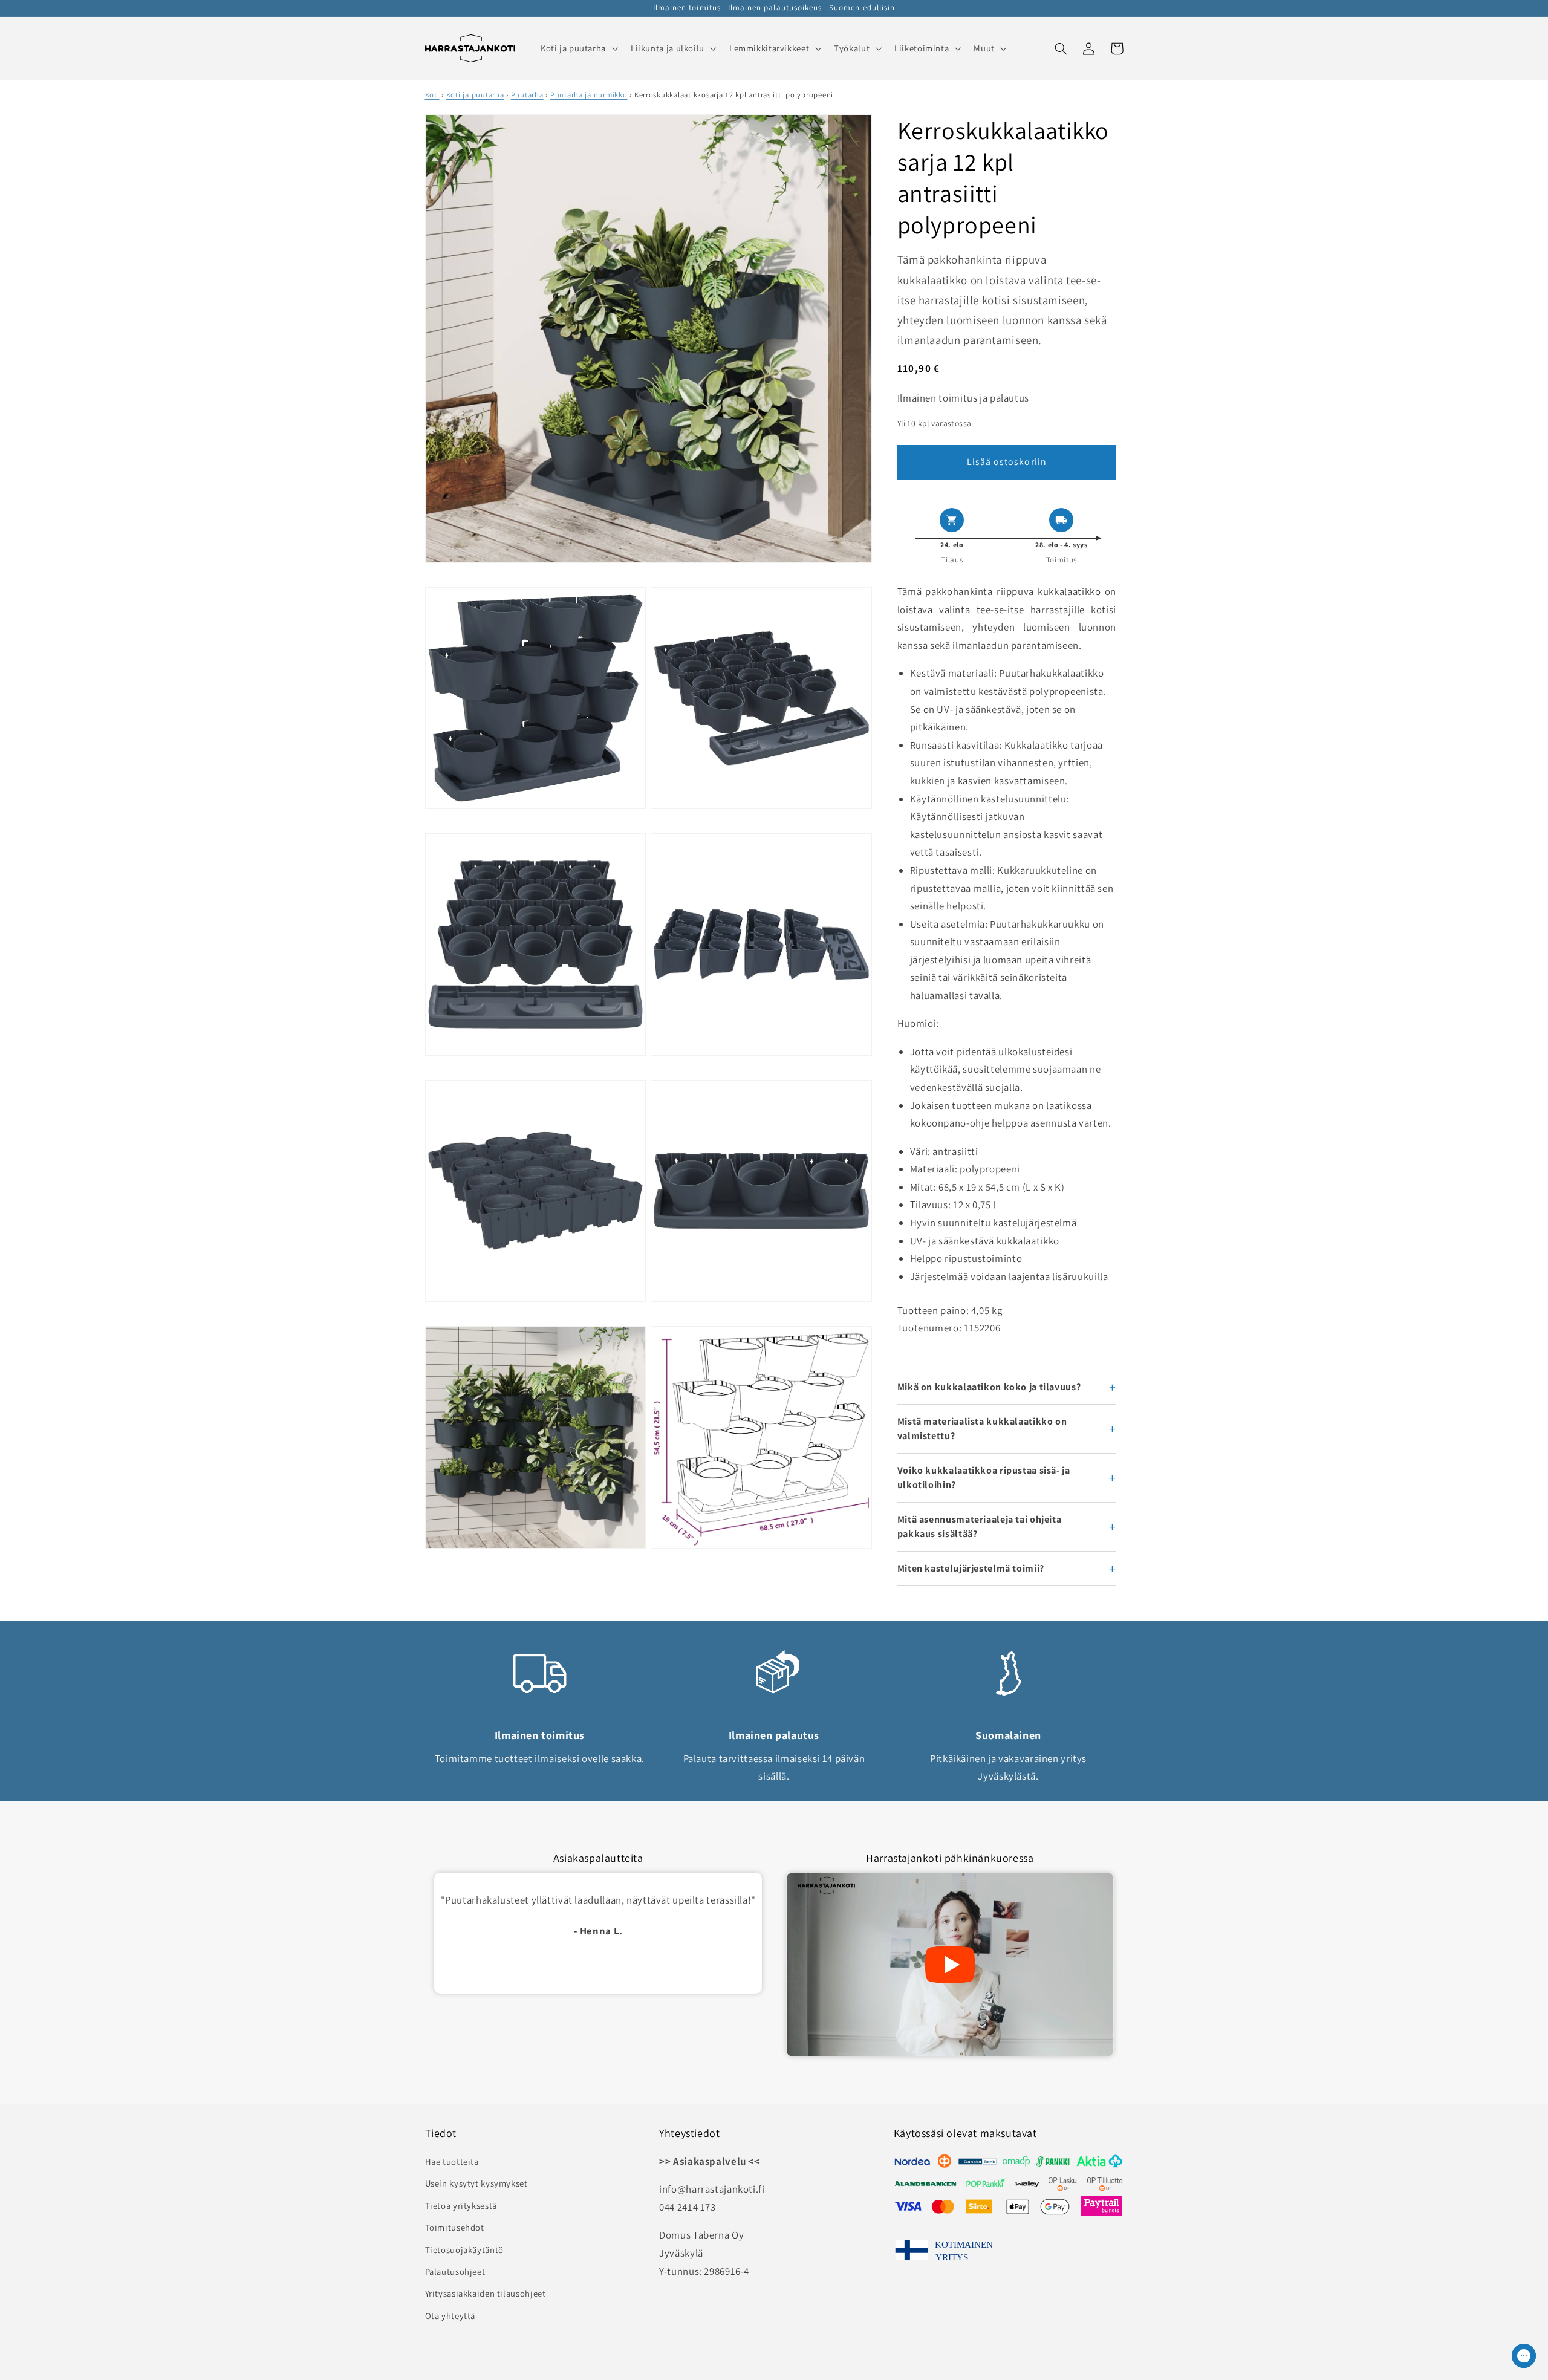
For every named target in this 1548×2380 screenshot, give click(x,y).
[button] (578, 48)
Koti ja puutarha (475, 95)
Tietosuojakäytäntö (464, 2250)
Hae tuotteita (452, 2161)
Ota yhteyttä (450, 2316)
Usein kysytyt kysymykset (476, 2183)
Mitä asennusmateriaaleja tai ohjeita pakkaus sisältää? (980, 1527)
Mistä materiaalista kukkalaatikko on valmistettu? (982, 1429)
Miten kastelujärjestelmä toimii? (971, 1568)
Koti (432, 95)
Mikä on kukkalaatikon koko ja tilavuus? (989, 1387)
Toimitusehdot (455, 2227)
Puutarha (527, 95)
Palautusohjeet (455, 2271)
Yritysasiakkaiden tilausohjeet (486, 2293)
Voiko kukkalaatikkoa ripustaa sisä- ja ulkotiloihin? (984, 1478)
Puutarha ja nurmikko (589, 95)
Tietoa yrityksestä (461, 2206)
